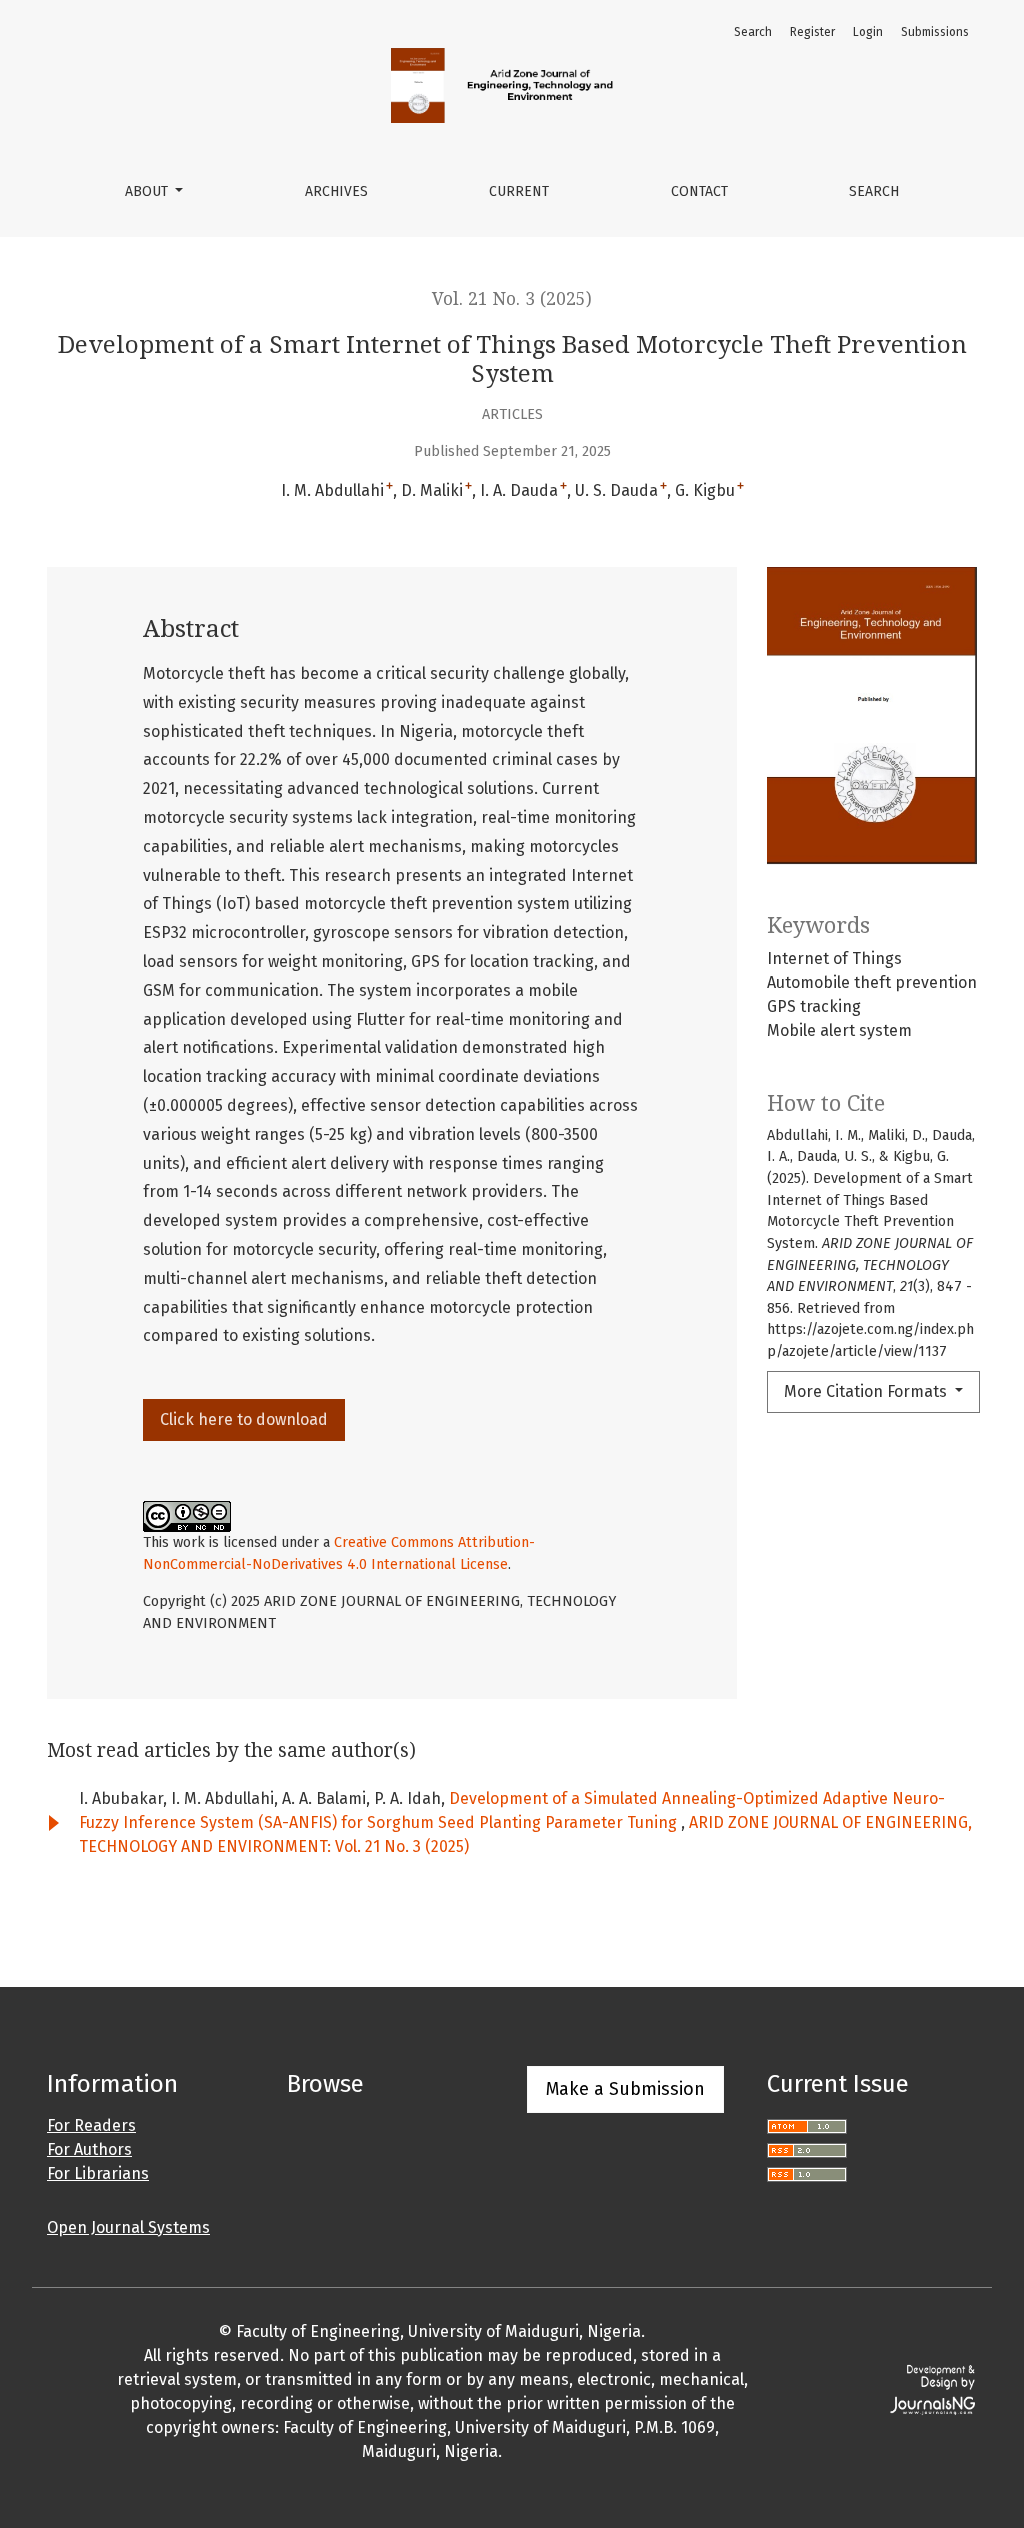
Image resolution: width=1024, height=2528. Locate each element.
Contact (699, 191)
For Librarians (98, 2173)
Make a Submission (625, 2089)
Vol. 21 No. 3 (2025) (512, 299)
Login (868, 32)
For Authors (89, 2149)
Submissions (935, 32)
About (148, 191)
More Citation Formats (867, 1391)
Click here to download (244, 1419)
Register (812, 32)
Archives (336, 191)
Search (874, 191)
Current (519, 191)
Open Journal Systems (128, 2227)
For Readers (91, 2125)
